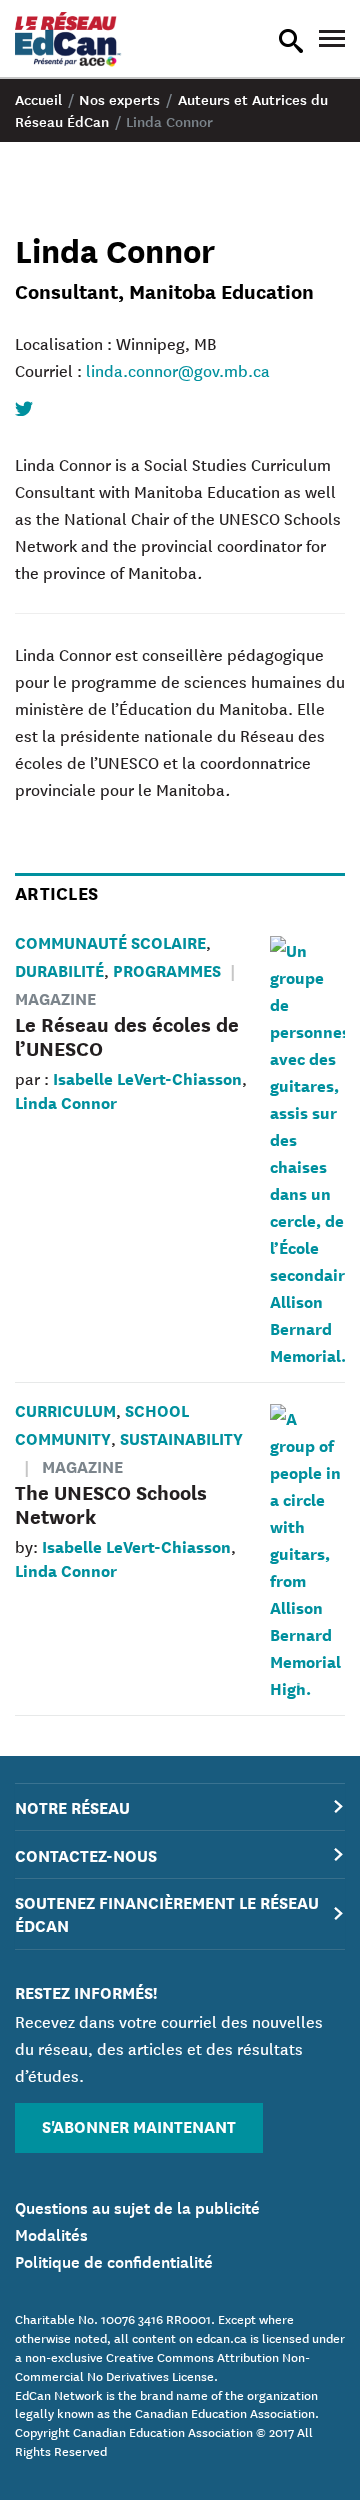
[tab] (180, 1807)
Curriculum (65, 1409)
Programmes (167, 969)
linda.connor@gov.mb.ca (178, 370)
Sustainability (181, 1437)
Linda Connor (66, 1101)
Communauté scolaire (110, 941)
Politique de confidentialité (114, 2260)
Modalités (51, 2233)
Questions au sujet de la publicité (137, 2206)
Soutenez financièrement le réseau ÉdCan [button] (167, 1913)
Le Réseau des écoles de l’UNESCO (127, 1035)
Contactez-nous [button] (86, 1854)
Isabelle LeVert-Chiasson (147, 1077)
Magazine (82, 1465)
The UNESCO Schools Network (111, 1503)
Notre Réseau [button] (72, 1806)
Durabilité (59, 969)
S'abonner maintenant (139, 2125)
